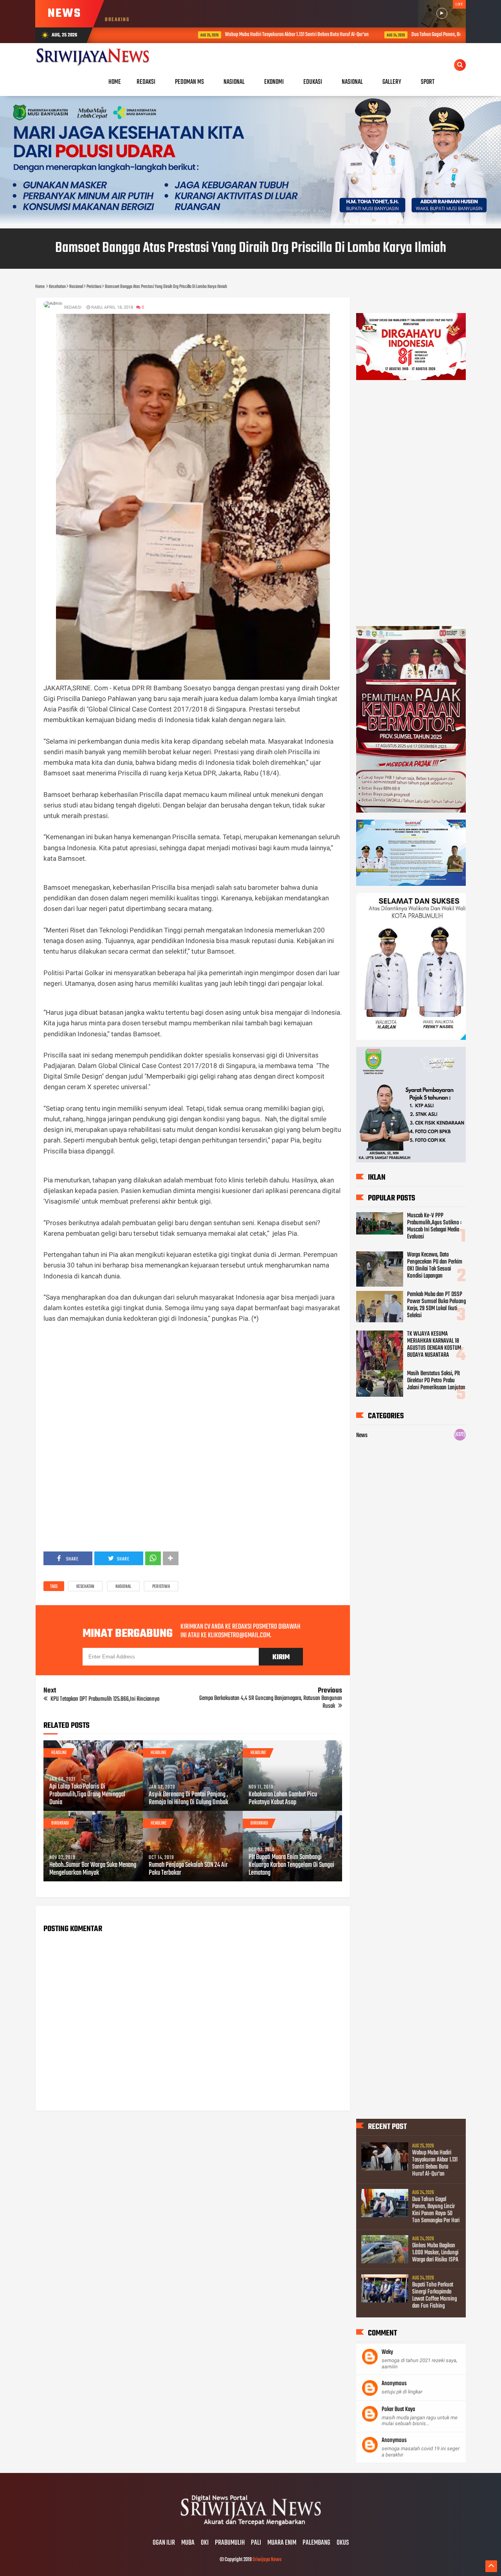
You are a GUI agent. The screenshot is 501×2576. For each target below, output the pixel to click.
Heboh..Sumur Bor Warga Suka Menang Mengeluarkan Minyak (93, 1869)
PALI (256, 2543)
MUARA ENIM (282, 2543)
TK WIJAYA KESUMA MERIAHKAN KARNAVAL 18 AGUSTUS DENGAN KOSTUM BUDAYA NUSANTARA (434, 1345)
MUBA (188, 2543)
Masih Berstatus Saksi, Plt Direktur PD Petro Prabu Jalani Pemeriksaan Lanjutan (436, 1381)
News (362, 1436)
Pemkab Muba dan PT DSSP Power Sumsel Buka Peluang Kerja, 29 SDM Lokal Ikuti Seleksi (436, 1305)
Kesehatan (85, 1587)
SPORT (428, 82)
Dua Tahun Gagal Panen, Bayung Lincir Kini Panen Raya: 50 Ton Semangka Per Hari (412, 35)
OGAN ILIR (164, 2543)
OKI (205, 2543)
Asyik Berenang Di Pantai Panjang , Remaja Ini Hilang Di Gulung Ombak (188, 1799)
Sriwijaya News (267, 2560)
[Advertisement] (193, 1379)
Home (115, 82)
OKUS (343, 2543)
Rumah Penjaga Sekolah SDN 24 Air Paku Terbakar (188, 1869)
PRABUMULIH (230, 2543)
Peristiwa (161, 1587)
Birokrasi (60, 1823)
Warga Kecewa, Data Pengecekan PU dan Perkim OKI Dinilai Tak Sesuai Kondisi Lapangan (435, 1265)
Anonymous (394, 2384)
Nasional (123, 1587)
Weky (387, 2352)
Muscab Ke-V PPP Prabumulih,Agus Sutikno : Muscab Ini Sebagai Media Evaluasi (434, 1226)
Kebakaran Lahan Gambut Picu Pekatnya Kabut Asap (283, 1799)
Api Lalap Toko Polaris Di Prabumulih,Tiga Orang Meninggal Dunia (87, 1795)
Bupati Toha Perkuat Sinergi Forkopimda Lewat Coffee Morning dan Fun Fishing (434, 2295)
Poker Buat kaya (398, 2409)
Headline (59, 1753)
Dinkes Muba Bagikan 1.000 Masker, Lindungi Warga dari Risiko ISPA (435, 2253)
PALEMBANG (316, 2543)
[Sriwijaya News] (250, 2527)
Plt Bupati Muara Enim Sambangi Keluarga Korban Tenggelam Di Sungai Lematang (291, 1865)
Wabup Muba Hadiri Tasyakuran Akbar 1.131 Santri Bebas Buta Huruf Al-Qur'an (222, 35)
